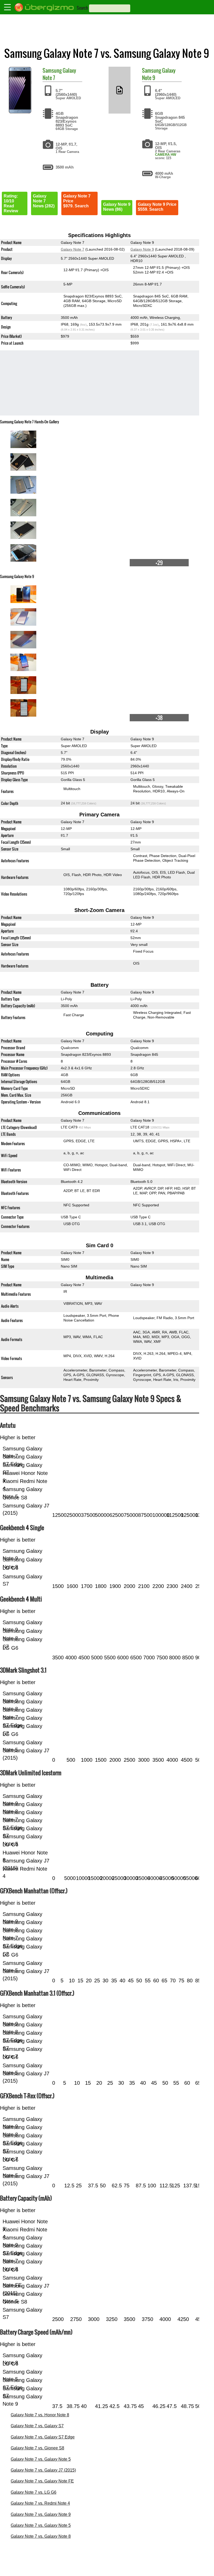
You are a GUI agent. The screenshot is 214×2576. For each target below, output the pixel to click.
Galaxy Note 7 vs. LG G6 (34, 2492)
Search (82, 8)
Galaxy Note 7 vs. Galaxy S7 (37, 2426)
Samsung (52, 70)
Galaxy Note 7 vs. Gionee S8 (37, 2448)
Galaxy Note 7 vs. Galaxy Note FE (42, 2481)
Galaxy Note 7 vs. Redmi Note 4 (40, 2503)
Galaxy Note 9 (142, 249)
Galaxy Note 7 (73, 249)
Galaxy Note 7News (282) (44, 201)
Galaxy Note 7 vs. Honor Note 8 (40, 2415)
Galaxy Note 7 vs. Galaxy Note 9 (41, 2514)
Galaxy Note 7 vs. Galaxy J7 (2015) (43, 2470)
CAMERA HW (166, 155)
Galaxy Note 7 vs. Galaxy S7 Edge (43, 2437)
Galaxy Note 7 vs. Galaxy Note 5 (41, 2459)
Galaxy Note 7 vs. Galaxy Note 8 (41, 2536)
